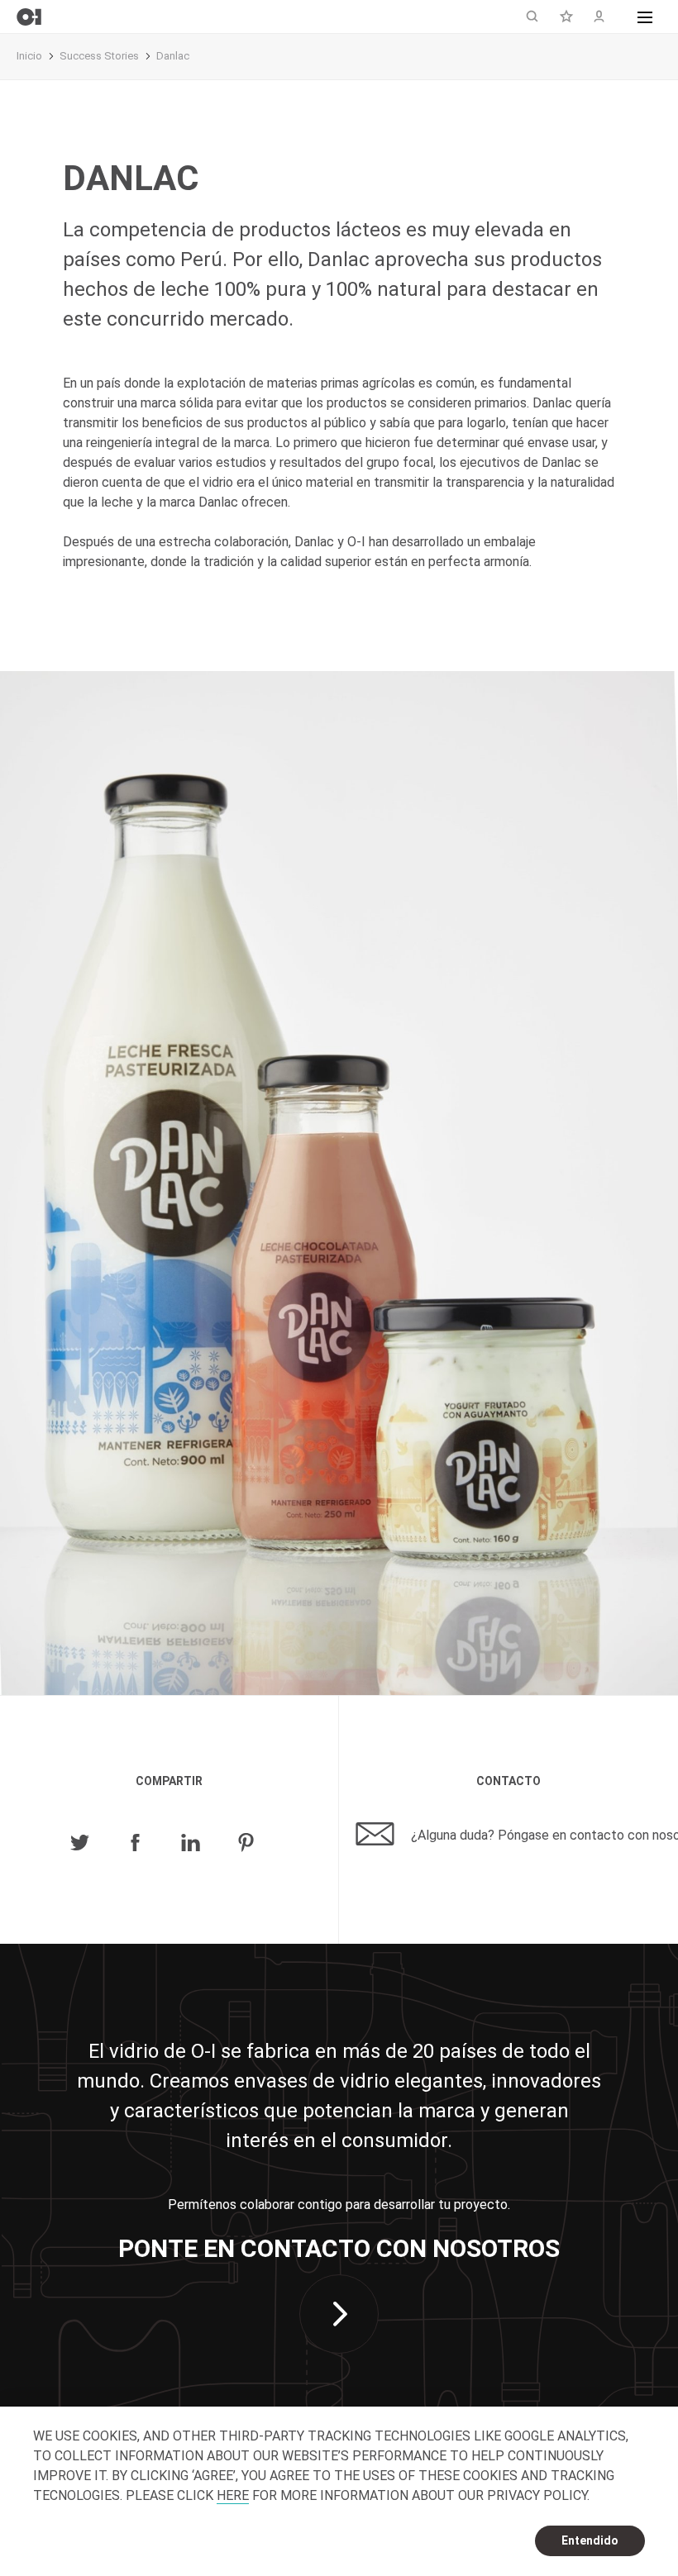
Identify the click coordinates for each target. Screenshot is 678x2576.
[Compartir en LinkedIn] (191, 1843)
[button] (645, 17)
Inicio (29, 56)
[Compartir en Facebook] (135, 1843)
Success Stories (99, 56)
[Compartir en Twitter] (80, 1843)
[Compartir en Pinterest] (246, 1843)
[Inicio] (29, 17)
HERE (233, 2495)
